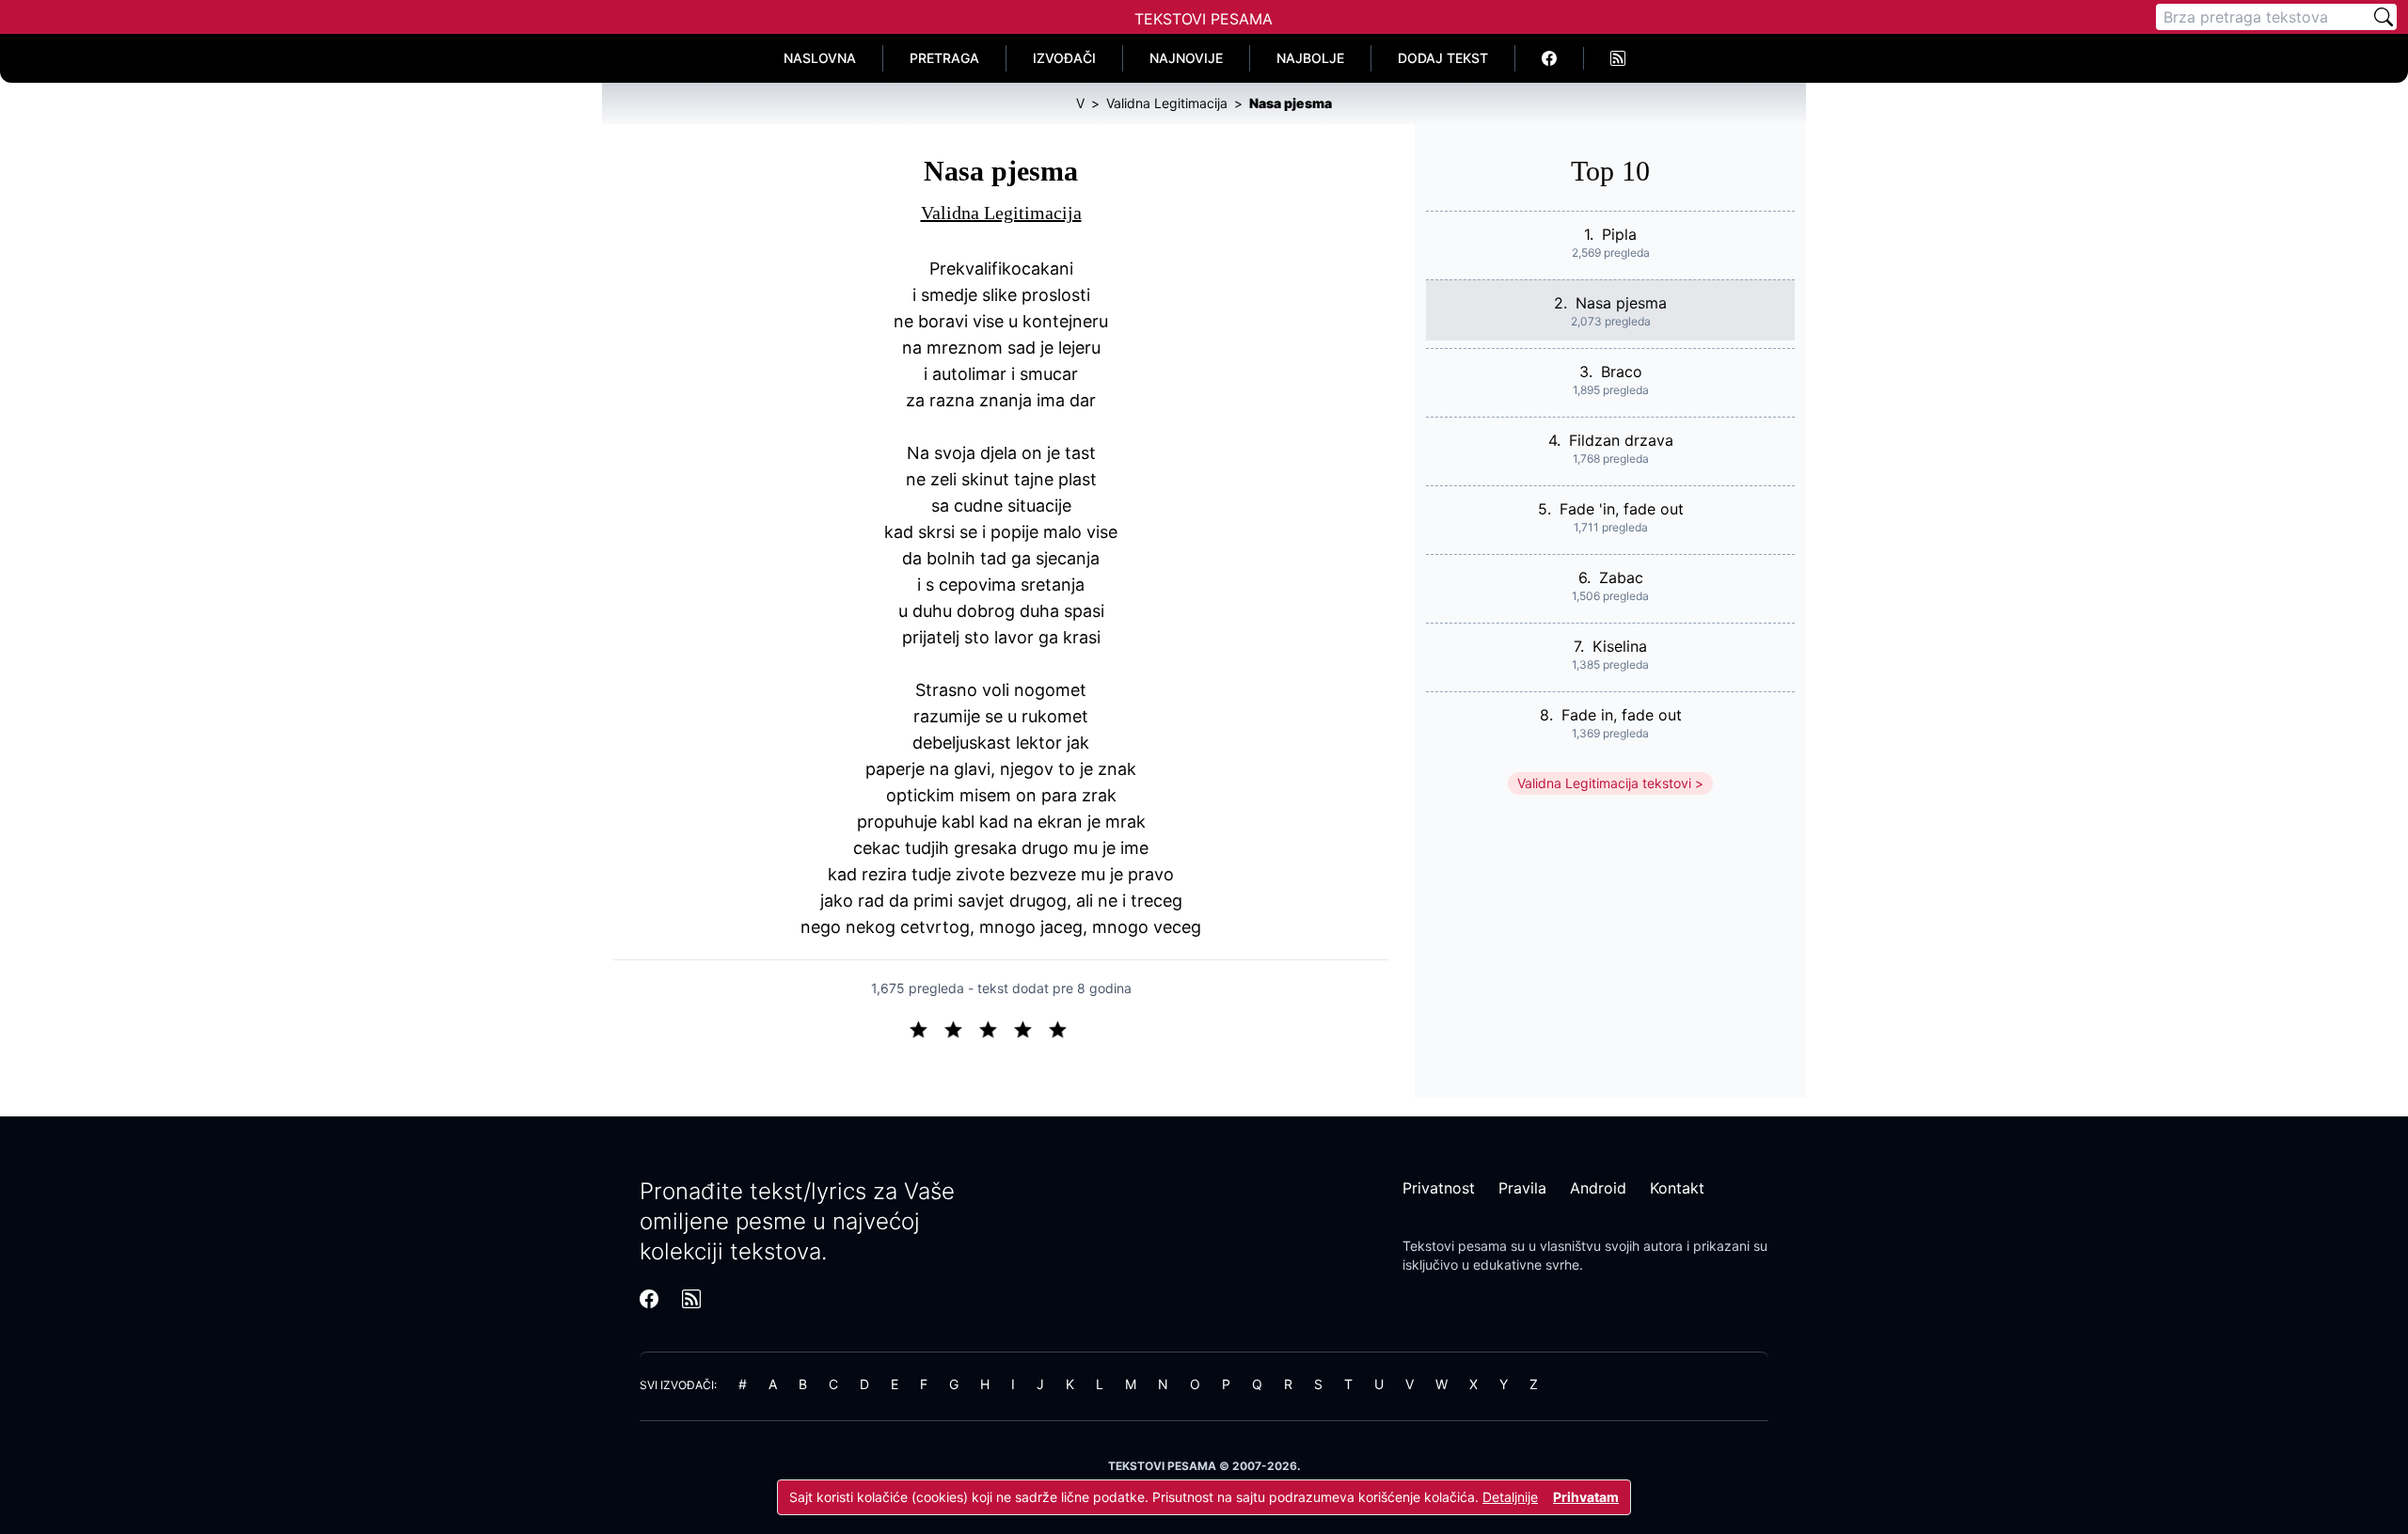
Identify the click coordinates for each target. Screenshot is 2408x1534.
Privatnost (1439, 1188)
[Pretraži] (2384, 17)
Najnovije (1186, 58)
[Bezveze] (961, 1028)
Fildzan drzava (1621, 440)
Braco (1622, 372)
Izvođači (1064, 58)
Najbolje (1310, 58)
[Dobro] (1030, 1028)
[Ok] (996, 1028)
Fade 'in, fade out (1622, 509)
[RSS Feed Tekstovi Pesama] (1618, 58)
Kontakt (1677, 1188)
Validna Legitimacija (1001, 213)
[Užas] (926, 1028)
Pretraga (944, 58)
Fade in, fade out (1622, 715)
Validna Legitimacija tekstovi (1604, 783)
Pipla (1619, 234)
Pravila (1522, 1188)
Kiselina (1620, 646)
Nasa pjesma (1621, 303)
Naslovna (820, 58)
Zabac (1621, 577)
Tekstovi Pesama (1204, 19)
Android (1598, 1188)
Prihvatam (1586, 1497)
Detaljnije (1510, 1497)
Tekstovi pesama (1455, 1246)
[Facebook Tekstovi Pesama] (1550, 58)
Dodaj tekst (1443, 58)
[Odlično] (1063, 1028)
